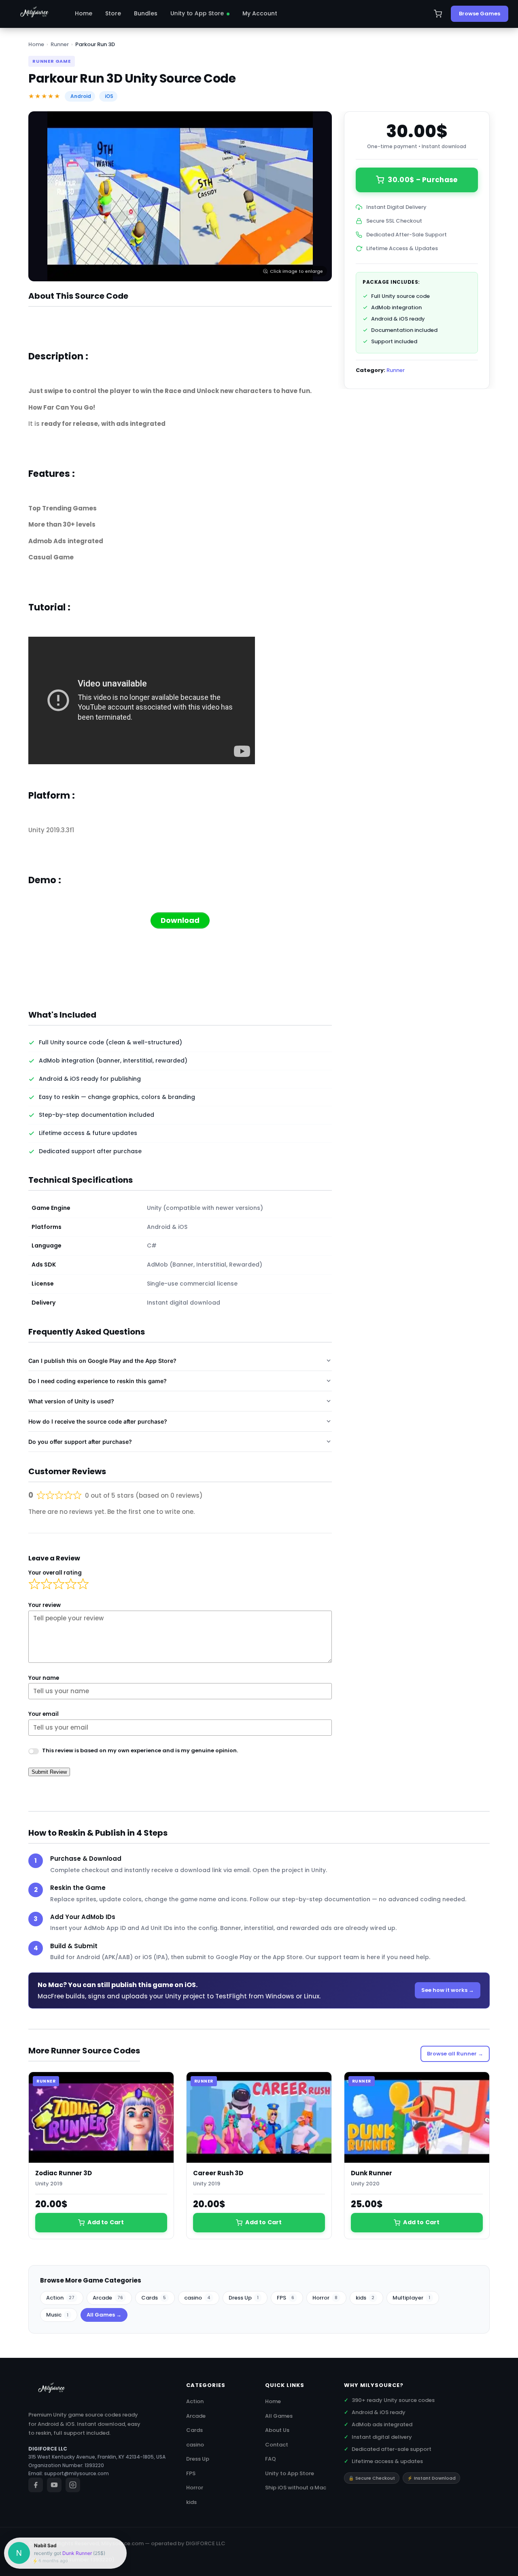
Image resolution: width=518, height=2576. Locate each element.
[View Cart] (438, 14)
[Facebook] (36, 2485)
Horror (325, 2298)
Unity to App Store (197, 13)
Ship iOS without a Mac (296, 2488)
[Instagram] (73, 2485)
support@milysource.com (76, 2473)
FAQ (271, 2459)
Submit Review (49, 1772)
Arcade (108, 2298)
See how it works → (448, 1990)
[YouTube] (54, 2485)
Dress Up (244, 2298)
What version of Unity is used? (71, 1401)
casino (197, 2298)
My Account (260, 13)
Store (113, 13)
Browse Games (480, 14)
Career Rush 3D (218, 2173)
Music (57, 2315)
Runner (60, 44)
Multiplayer (411, 2298)
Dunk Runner (372, 2173)
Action (60, 2298)
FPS (286, 2298)
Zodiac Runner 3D (64, 2173)
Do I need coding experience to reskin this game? (98, 1381)
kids (365, 2298)
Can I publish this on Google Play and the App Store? (102, 1361)
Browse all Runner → (455, 2054)
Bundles (146, 13)
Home (84, 13)
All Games (279, 2416)
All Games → (104, 2315)
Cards (154, 2298)
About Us (277, 2430)
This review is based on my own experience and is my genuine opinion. (140, 1750)
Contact (277, 2445)
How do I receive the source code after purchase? (98, 1421)
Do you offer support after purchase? (80, 1442)
